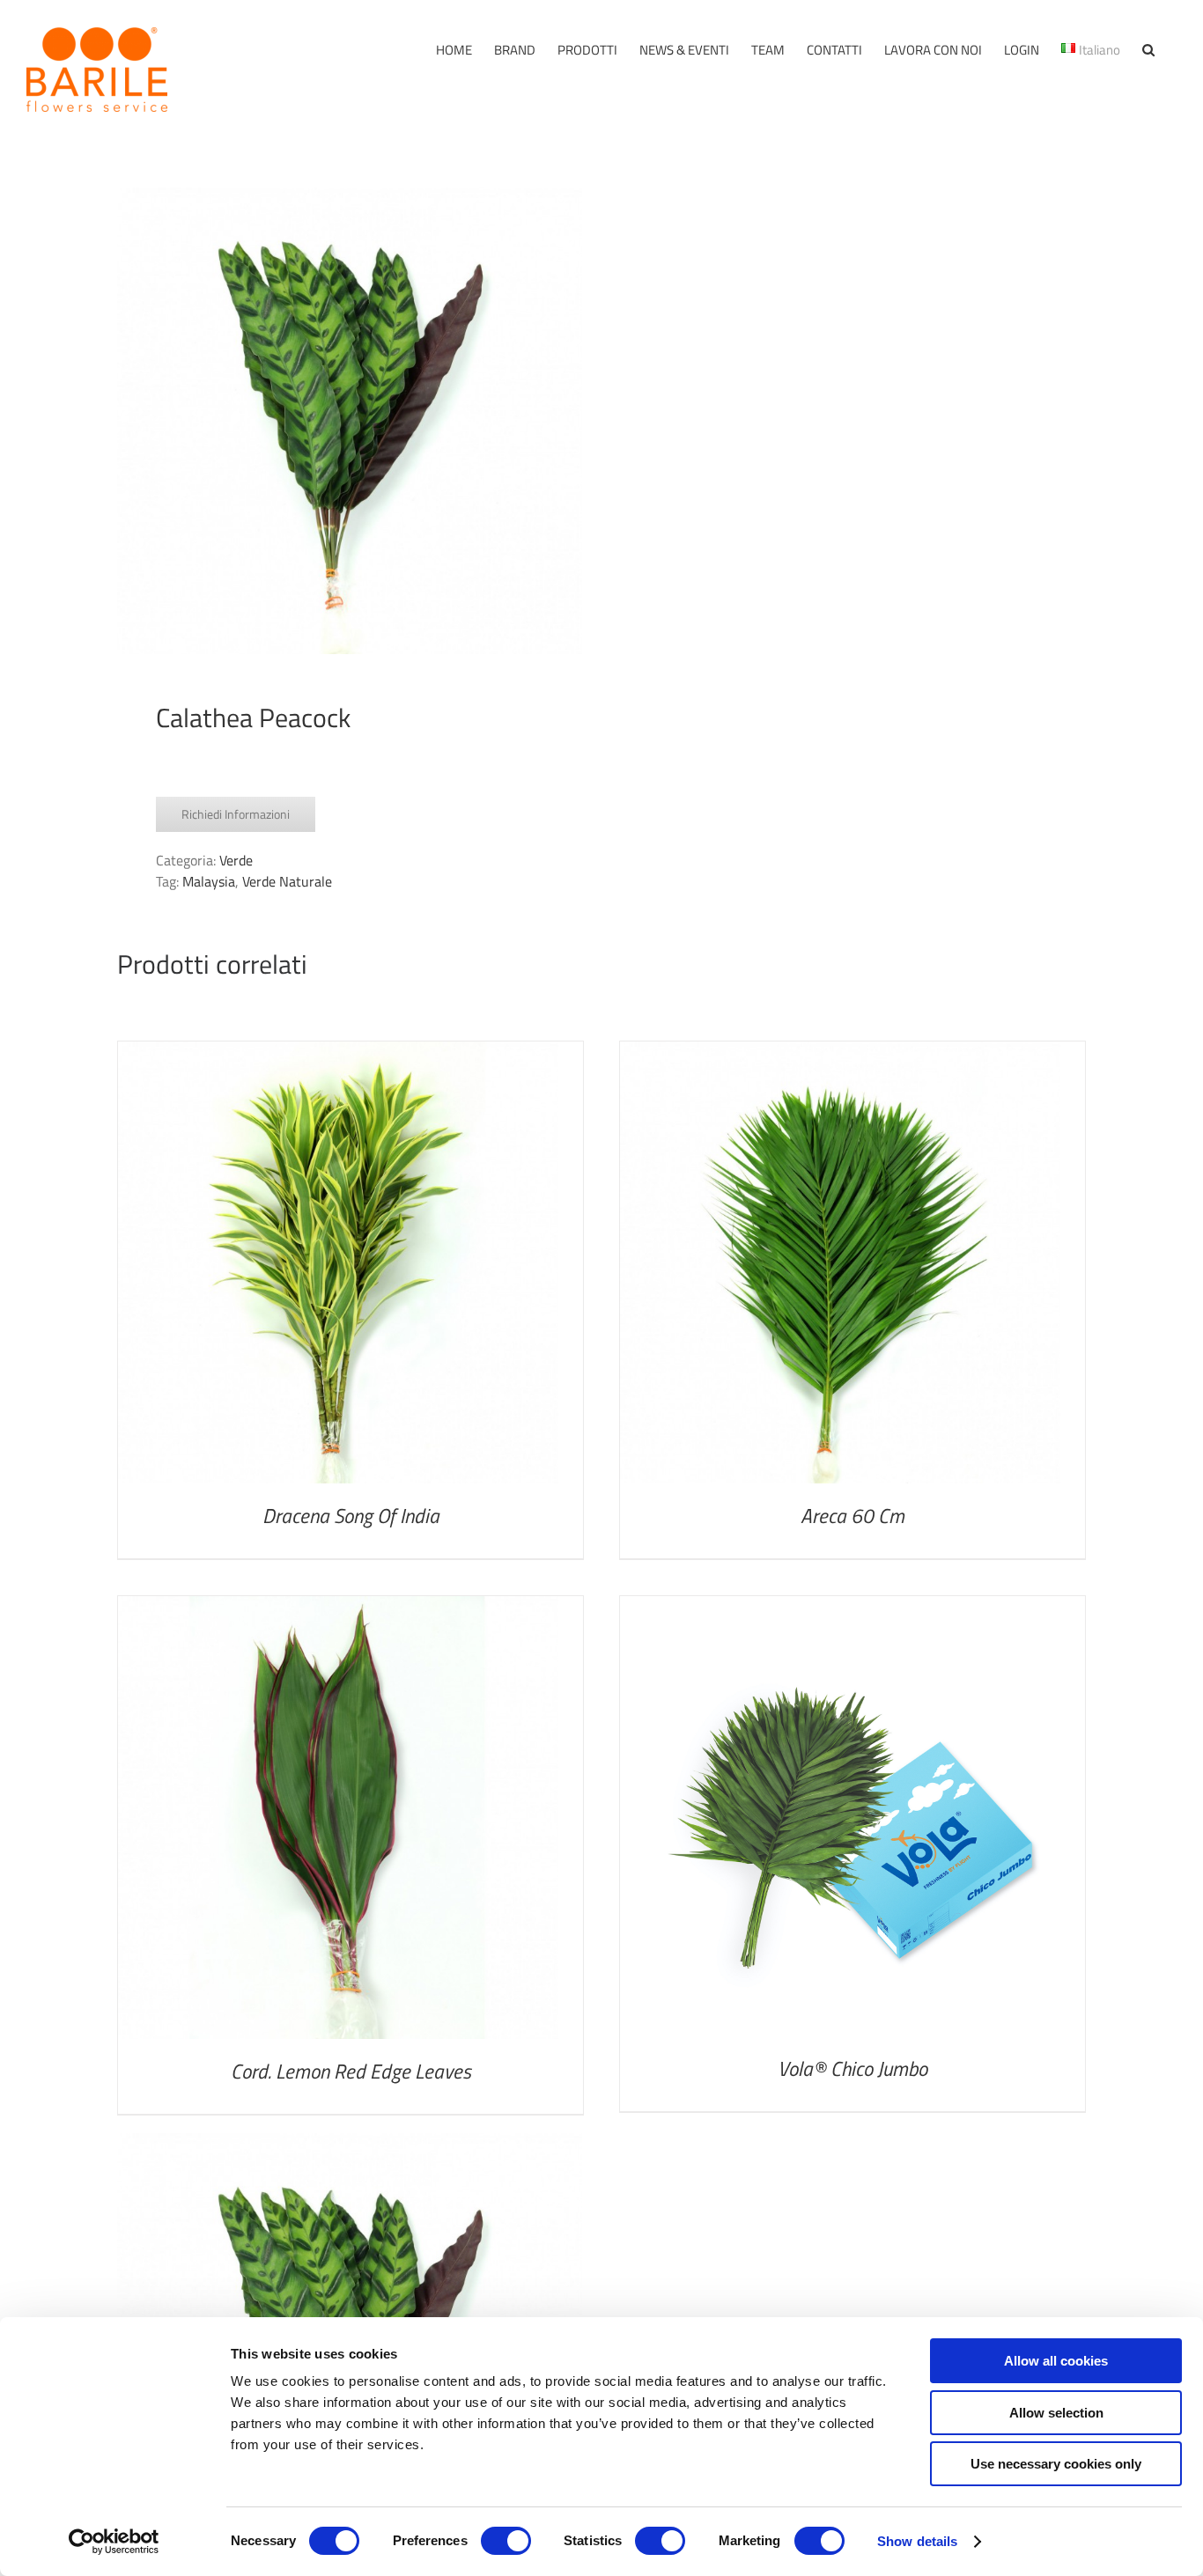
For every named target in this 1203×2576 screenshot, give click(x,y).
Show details (917, 2541)
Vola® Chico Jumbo (852, 2068)
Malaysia (209, 881)
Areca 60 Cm (852, 1516)
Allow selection (1056, 2413)
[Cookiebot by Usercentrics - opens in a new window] (114, 2542)
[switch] (506, 2541)
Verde (236, 860)
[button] (1148, 50)
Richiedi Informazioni (236, 814)
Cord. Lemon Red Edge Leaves (351, 2071)
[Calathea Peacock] (350, 421)
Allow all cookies (1056, 2361)
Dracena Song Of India (351, 1516)
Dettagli (339, 1266)
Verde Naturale (287, 881)
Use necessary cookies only (1056, 2464)
